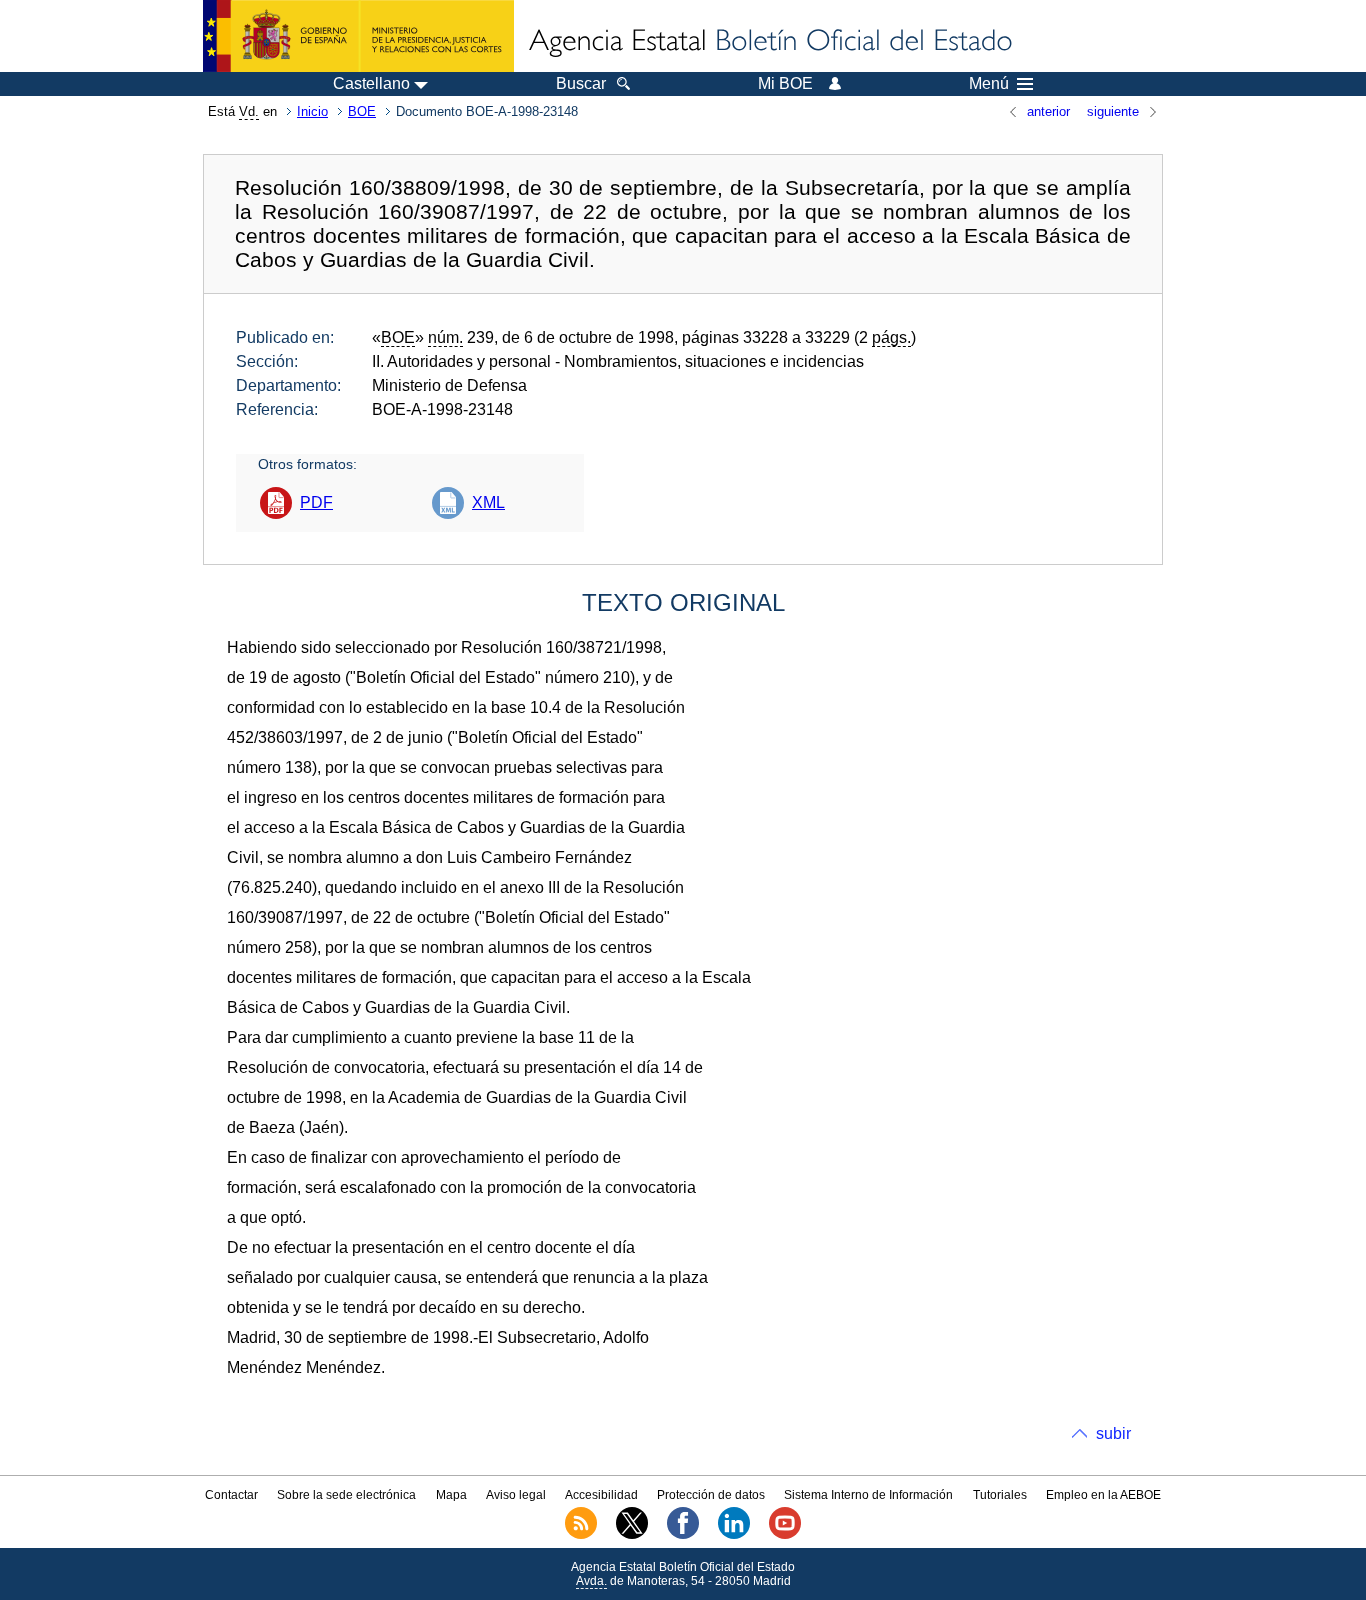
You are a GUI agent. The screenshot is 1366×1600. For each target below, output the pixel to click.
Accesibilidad (601, 1495)
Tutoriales (1000, 1495)
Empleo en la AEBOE (1103, 1495)
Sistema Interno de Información (868, 1495)
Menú (989, 84)
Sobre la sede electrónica (346, 1495)
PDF (316, 502)
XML (488, 502)
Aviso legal (516, 1495)
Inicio (312, 111)
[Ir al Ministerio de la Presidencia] (358, 36)
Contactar (231, 1495)
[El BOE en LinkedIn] (734, 1535)
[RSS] (581, 1535)
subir (1113, 1433)
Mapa (451, 1495)
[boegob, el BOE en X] (632, 1535)
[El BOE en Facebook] (683, 1535)
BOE (362, 111)
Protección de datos (711, 1495)
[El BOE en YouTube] (785, 1535)
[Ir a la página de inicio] (769, 42)
